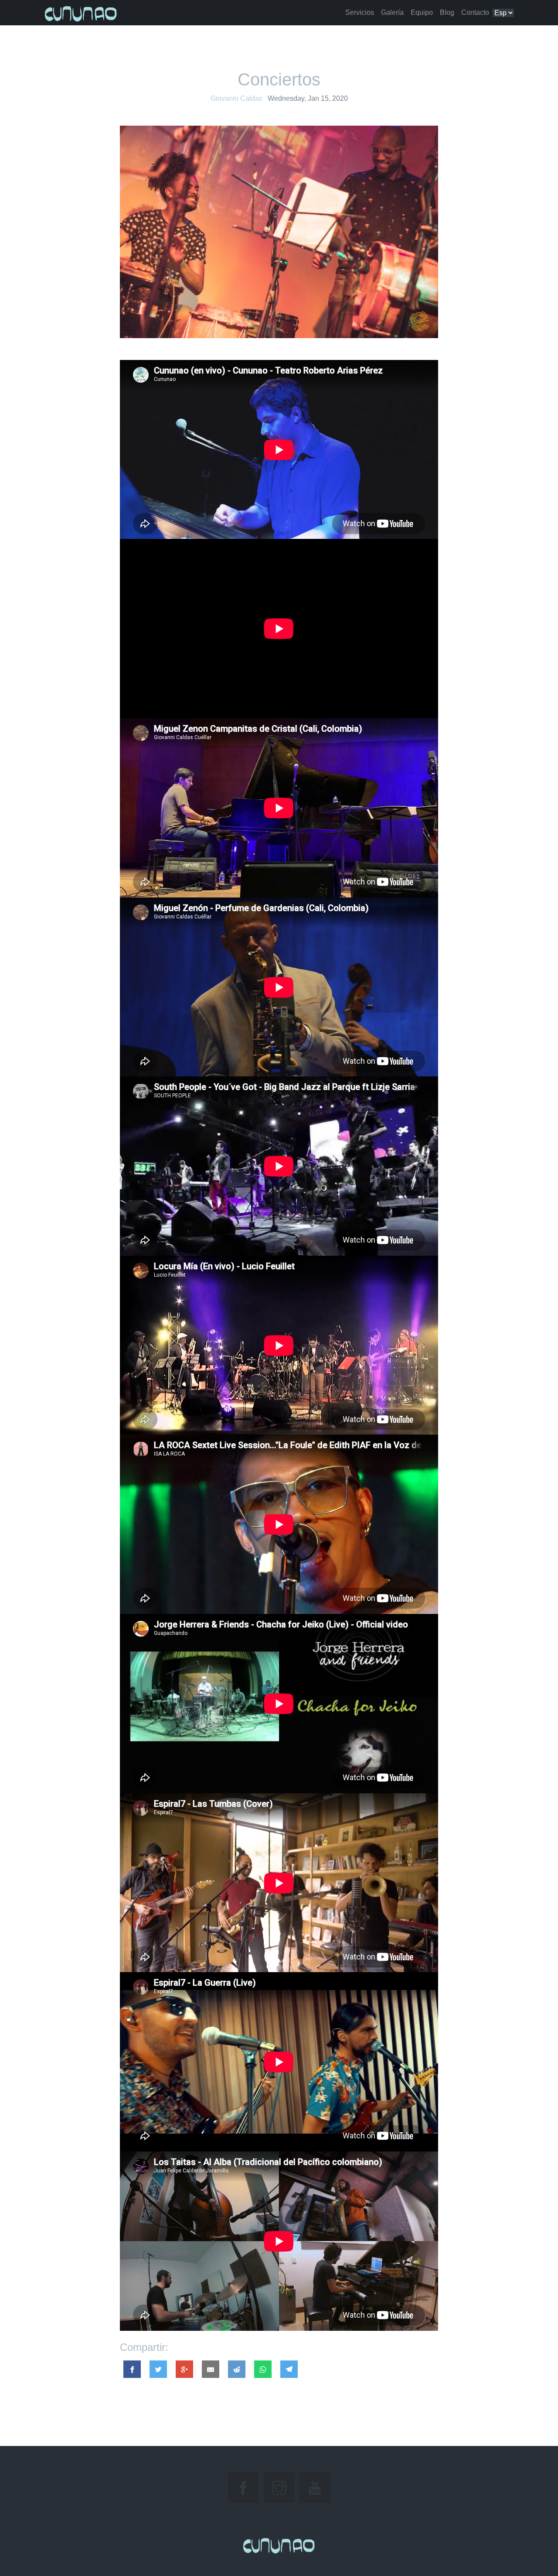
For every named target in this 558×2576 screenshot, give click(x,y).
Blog (447, 12)
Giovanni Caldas (236, 98)
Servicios (360, 12)
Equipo (422, 12)
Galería (392, 12)
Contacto (475, 12)
